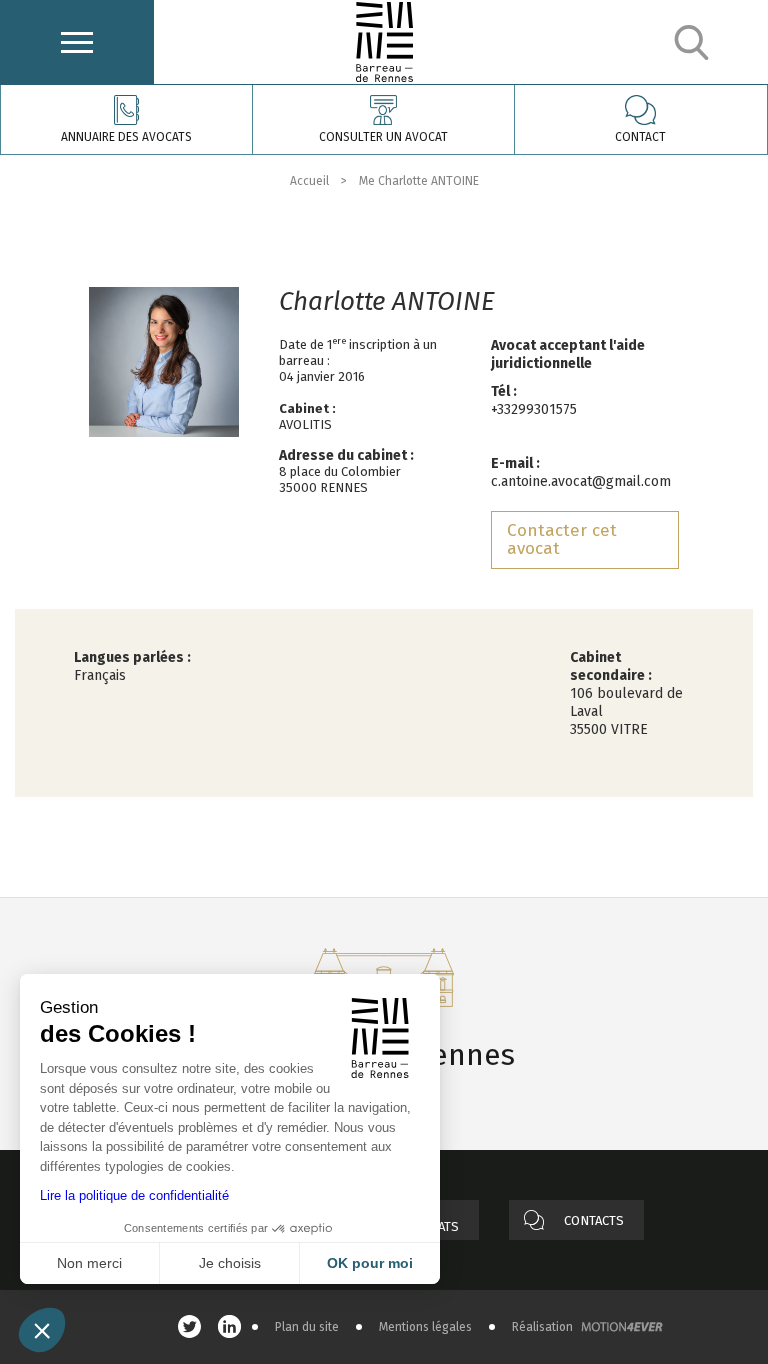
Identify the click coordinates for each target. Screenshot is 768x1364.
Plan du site (307, 1327)
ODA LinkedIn (235, 1326)
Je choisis (230, 1263)
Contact (640, 137)
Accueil (309, 181)
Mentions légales (425, 1327)
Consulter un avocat (383, 137)
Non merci (89, 1263)
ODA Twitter (195, 1326)
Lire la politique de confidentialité (134, 1195)
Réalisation (542, 1327)
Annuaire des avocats (126, 137)
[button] (42, 1330)
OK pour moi (370, 1263)
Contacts (594, 1220)
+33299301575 (534, 409)
